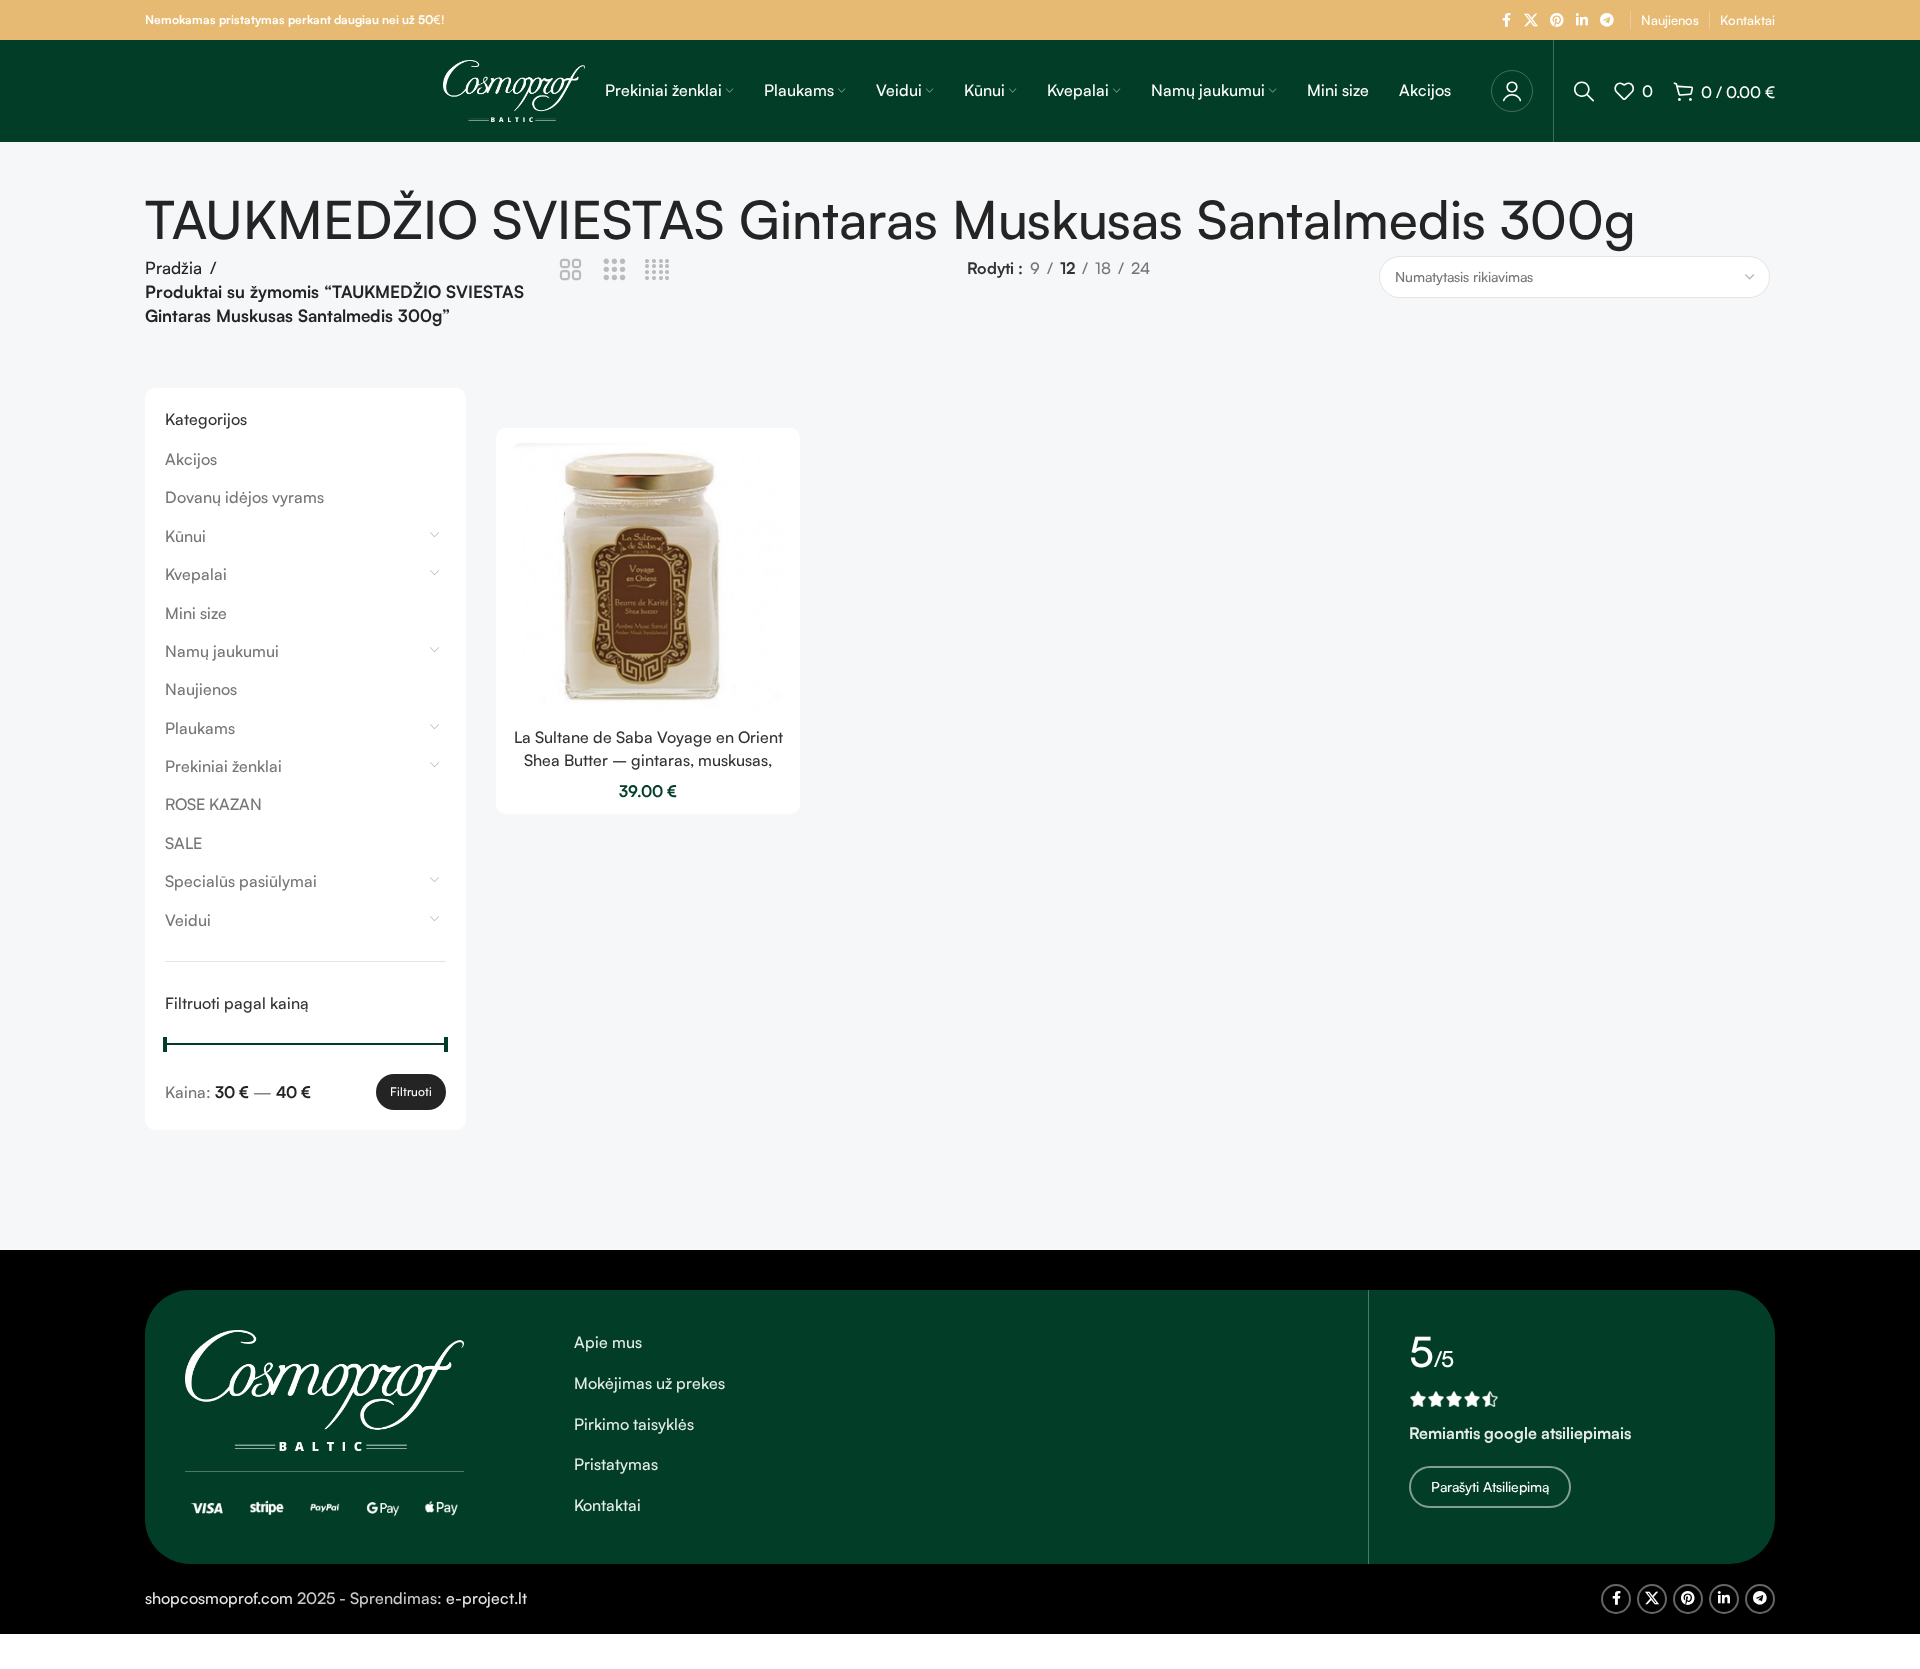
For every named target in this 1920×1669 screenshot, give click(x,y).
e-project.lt (486, 1598)
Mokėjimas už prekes (649, 1383)
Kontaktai (607, 1505)
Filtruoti (411, 1091)
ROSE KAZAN (213, 804)
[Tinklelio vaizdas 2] (570, 270)
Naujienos (201, 689)
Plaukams (200, 728)
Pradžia (173, 267)
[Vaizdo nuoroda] (324, 1389)
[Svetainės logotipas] (514, 89)
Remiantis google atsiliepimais (1520, 1433)
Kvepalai (196, 574)
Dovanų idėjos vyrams (244, 497)
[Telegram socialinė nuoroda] (1607, 20)
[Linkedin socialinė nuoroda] (1582, 20)
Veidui (188, 920)
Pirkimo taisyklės (634, 1424)
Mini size (196, 613)
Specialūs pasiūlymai (241, 881)
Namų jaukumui (222, 651)
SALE (183, 843)
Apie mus (608, 1342)
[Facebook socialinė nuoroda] (1506, 20)
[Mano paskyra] (1512, 91)
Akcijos (191, 459)
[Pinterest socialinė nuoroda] (1557, 20)
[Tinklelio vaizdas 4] (657, 270)
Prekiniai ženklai (223, 766)
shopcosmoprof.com (219, 1598)
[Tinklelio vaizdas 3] (614, 270)
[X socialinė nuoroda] (1531, 20)
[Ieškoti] (1584, 91)
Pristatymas (616, 1464)
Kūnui (185, 536)
